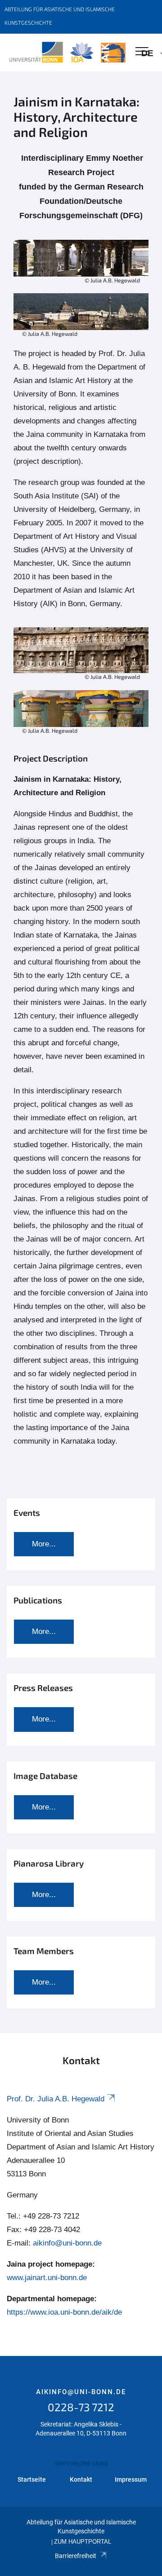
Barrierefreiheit (76, 2556)
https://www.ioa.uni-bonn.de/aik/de (64, 2312)
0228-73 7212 (81, 2407)
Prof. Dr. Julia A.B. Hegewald (56, 2099)
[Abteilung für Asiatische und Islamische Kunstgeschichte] (67, 53)
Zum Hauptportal (83, 2542)
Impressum (131, 2479)
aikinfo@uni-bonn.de (67, 2243)
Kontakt (81, 2479)
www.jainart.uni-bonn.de (47, 2278)
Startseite (32, 2479)
